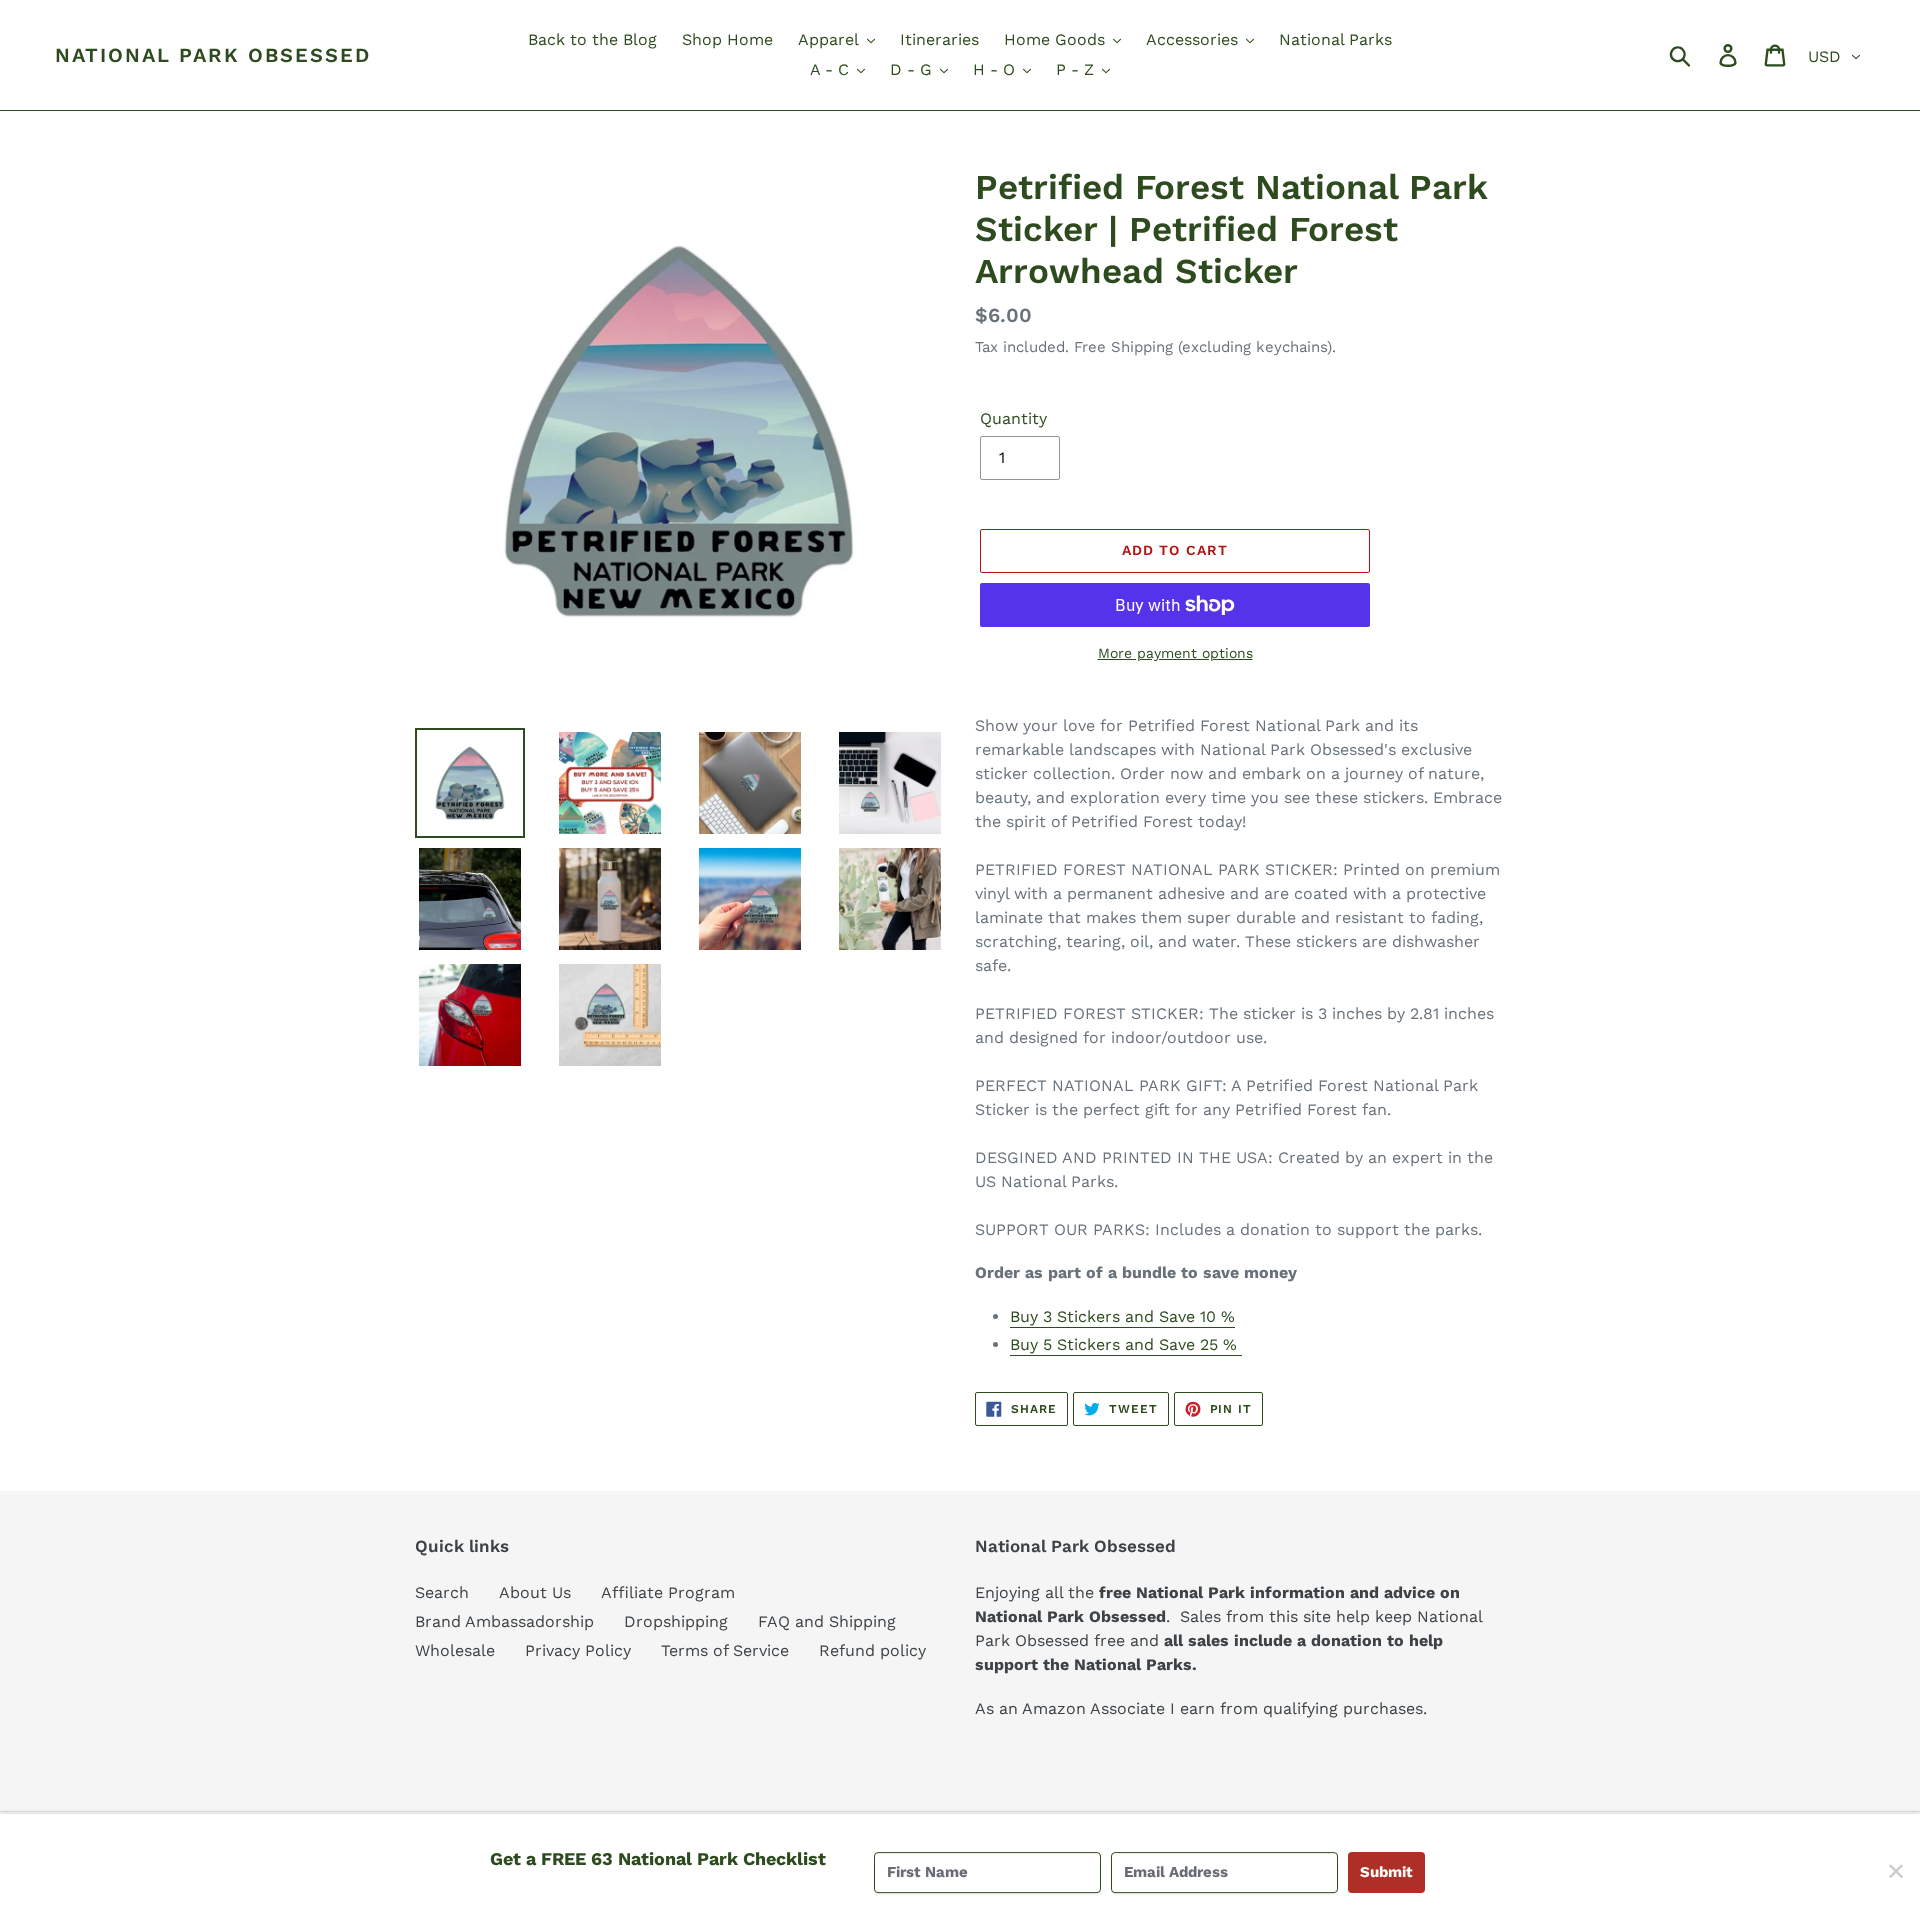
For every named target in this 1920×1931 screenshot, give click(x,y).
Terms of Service (725, 1650)
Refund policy (872, 1650)
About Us (535, 1592)
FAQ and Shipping (827, 1621)
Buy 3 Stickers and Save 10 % (1122, 1316)
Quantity (1013, 418)
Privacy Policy (578, 1650)
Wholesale (455, 1650)
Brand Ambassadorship (504, 1621)
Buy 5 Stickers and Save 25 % (1126, 1344)
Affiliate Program (668, 1592)
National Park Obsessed (213, 55)
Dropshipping (676, 1621)
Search (442, 1592)
